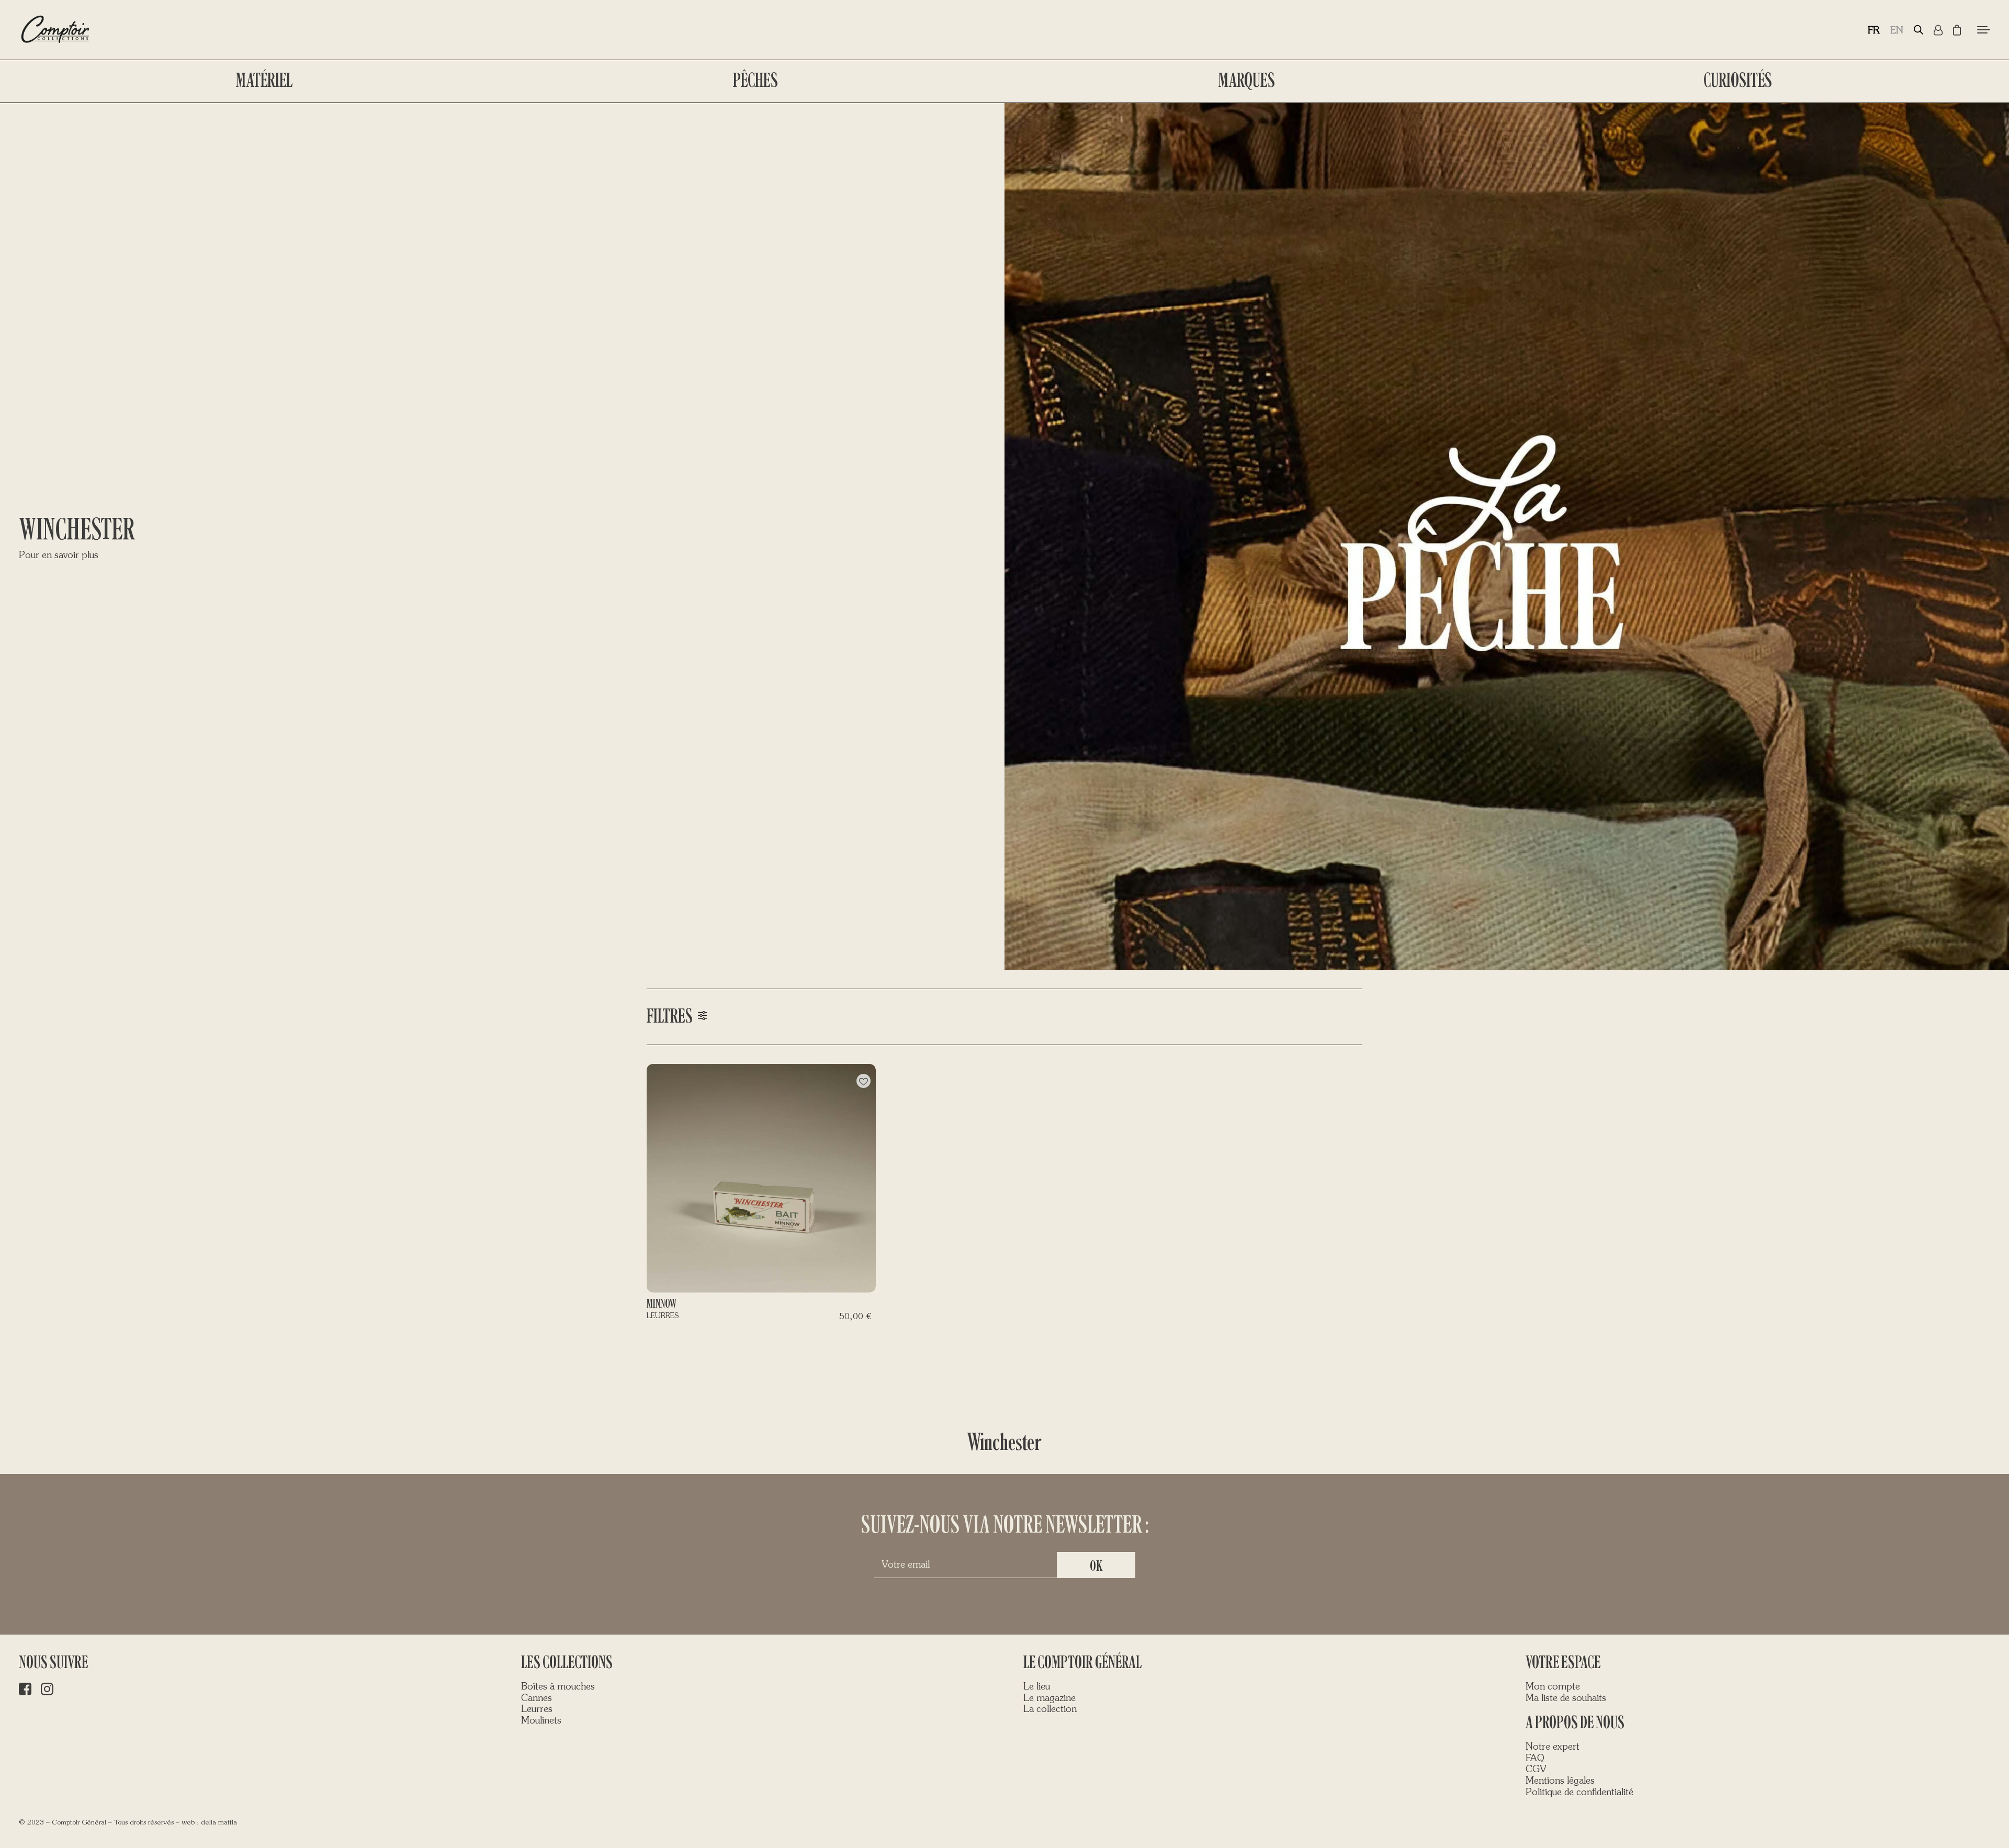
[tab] (1004, 1017)
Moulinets (541, 1721)
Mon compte (1553, 1687)
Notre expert (1553, 1747)
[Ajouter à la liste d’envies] (864, 1081)
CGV (1536, 1770)
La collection (1050, 1709)
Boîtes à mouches (558, 1687)
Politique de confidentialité (1579, 1793)
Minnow (662, 1304)
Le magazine (1049, 1698)
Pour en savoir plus (59, 555)
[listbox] (1891, 30)
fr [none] (1874, 31)
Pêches (755, 81)
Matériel (264, 81)
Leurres (537, 1709)
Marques (1247, 81)
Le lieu (1037, 1687)
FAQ (1535, 1759)
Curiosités (1738, 81)
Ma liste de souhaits (1566, 1698)
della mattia (219, 1823)
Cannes (537, 1698)
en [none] (1897, 31)
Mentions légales (1560, 1781)
